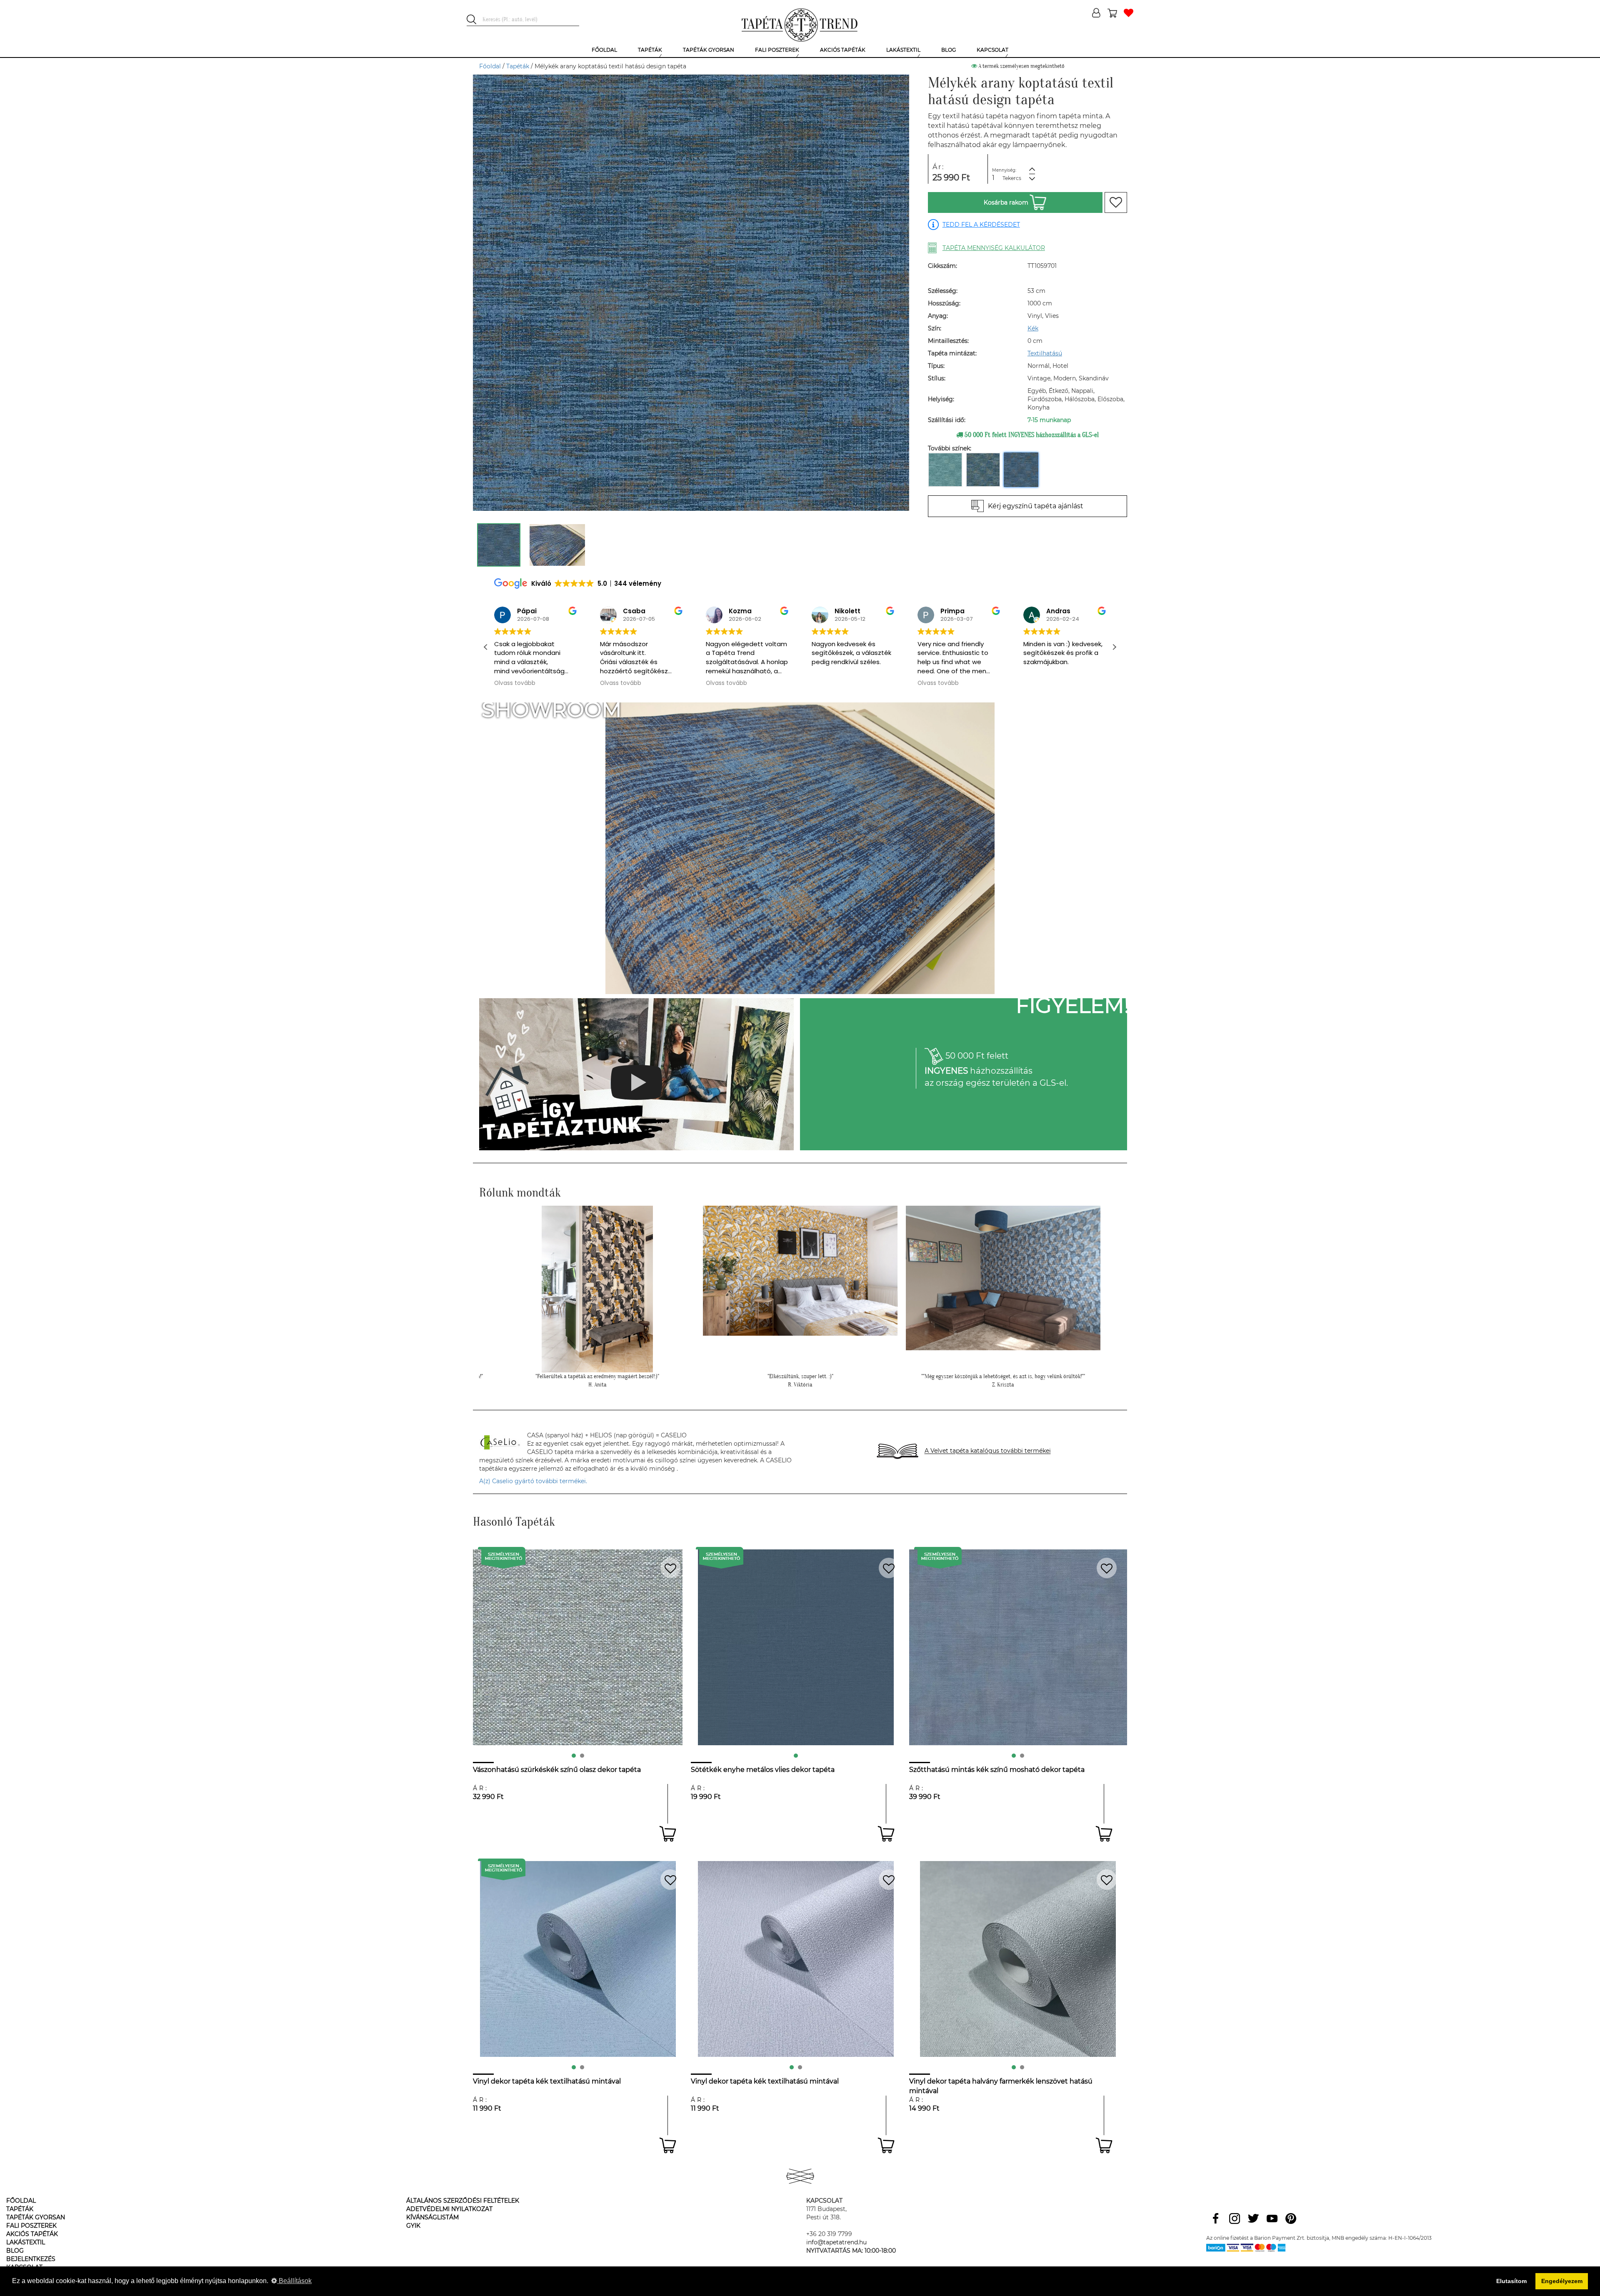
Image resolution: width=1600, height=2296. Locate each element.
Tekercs (1012, 178)
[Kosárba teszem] (668, 1834)
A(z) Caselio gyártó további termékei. (533, 1481)
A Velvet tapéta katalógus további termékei (988, 1451)
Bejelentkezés (31, 2259)
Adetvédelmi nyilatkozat (449, 2209)
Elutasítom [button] (1511, 2281)
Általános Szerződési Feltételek (463, 2201)
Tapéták (518, 66)
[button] (1114, 647)
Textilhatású (1045, 353)
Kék (1033, 328)
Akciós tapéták (32, 2234)
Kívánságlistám (432, 2217)
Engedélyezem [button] (1562, 2281)
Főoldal (490, 66)
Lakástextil (26, 2242)
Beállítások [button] (294, 2281)
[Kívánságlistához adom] (1116, 202)
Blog (15, 2251)
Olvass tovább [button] (515, 683)
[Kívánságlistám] (1129, 14)
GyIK (413, 2226)
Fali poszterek (31, 2226)
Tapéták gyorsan (36, 2217)
